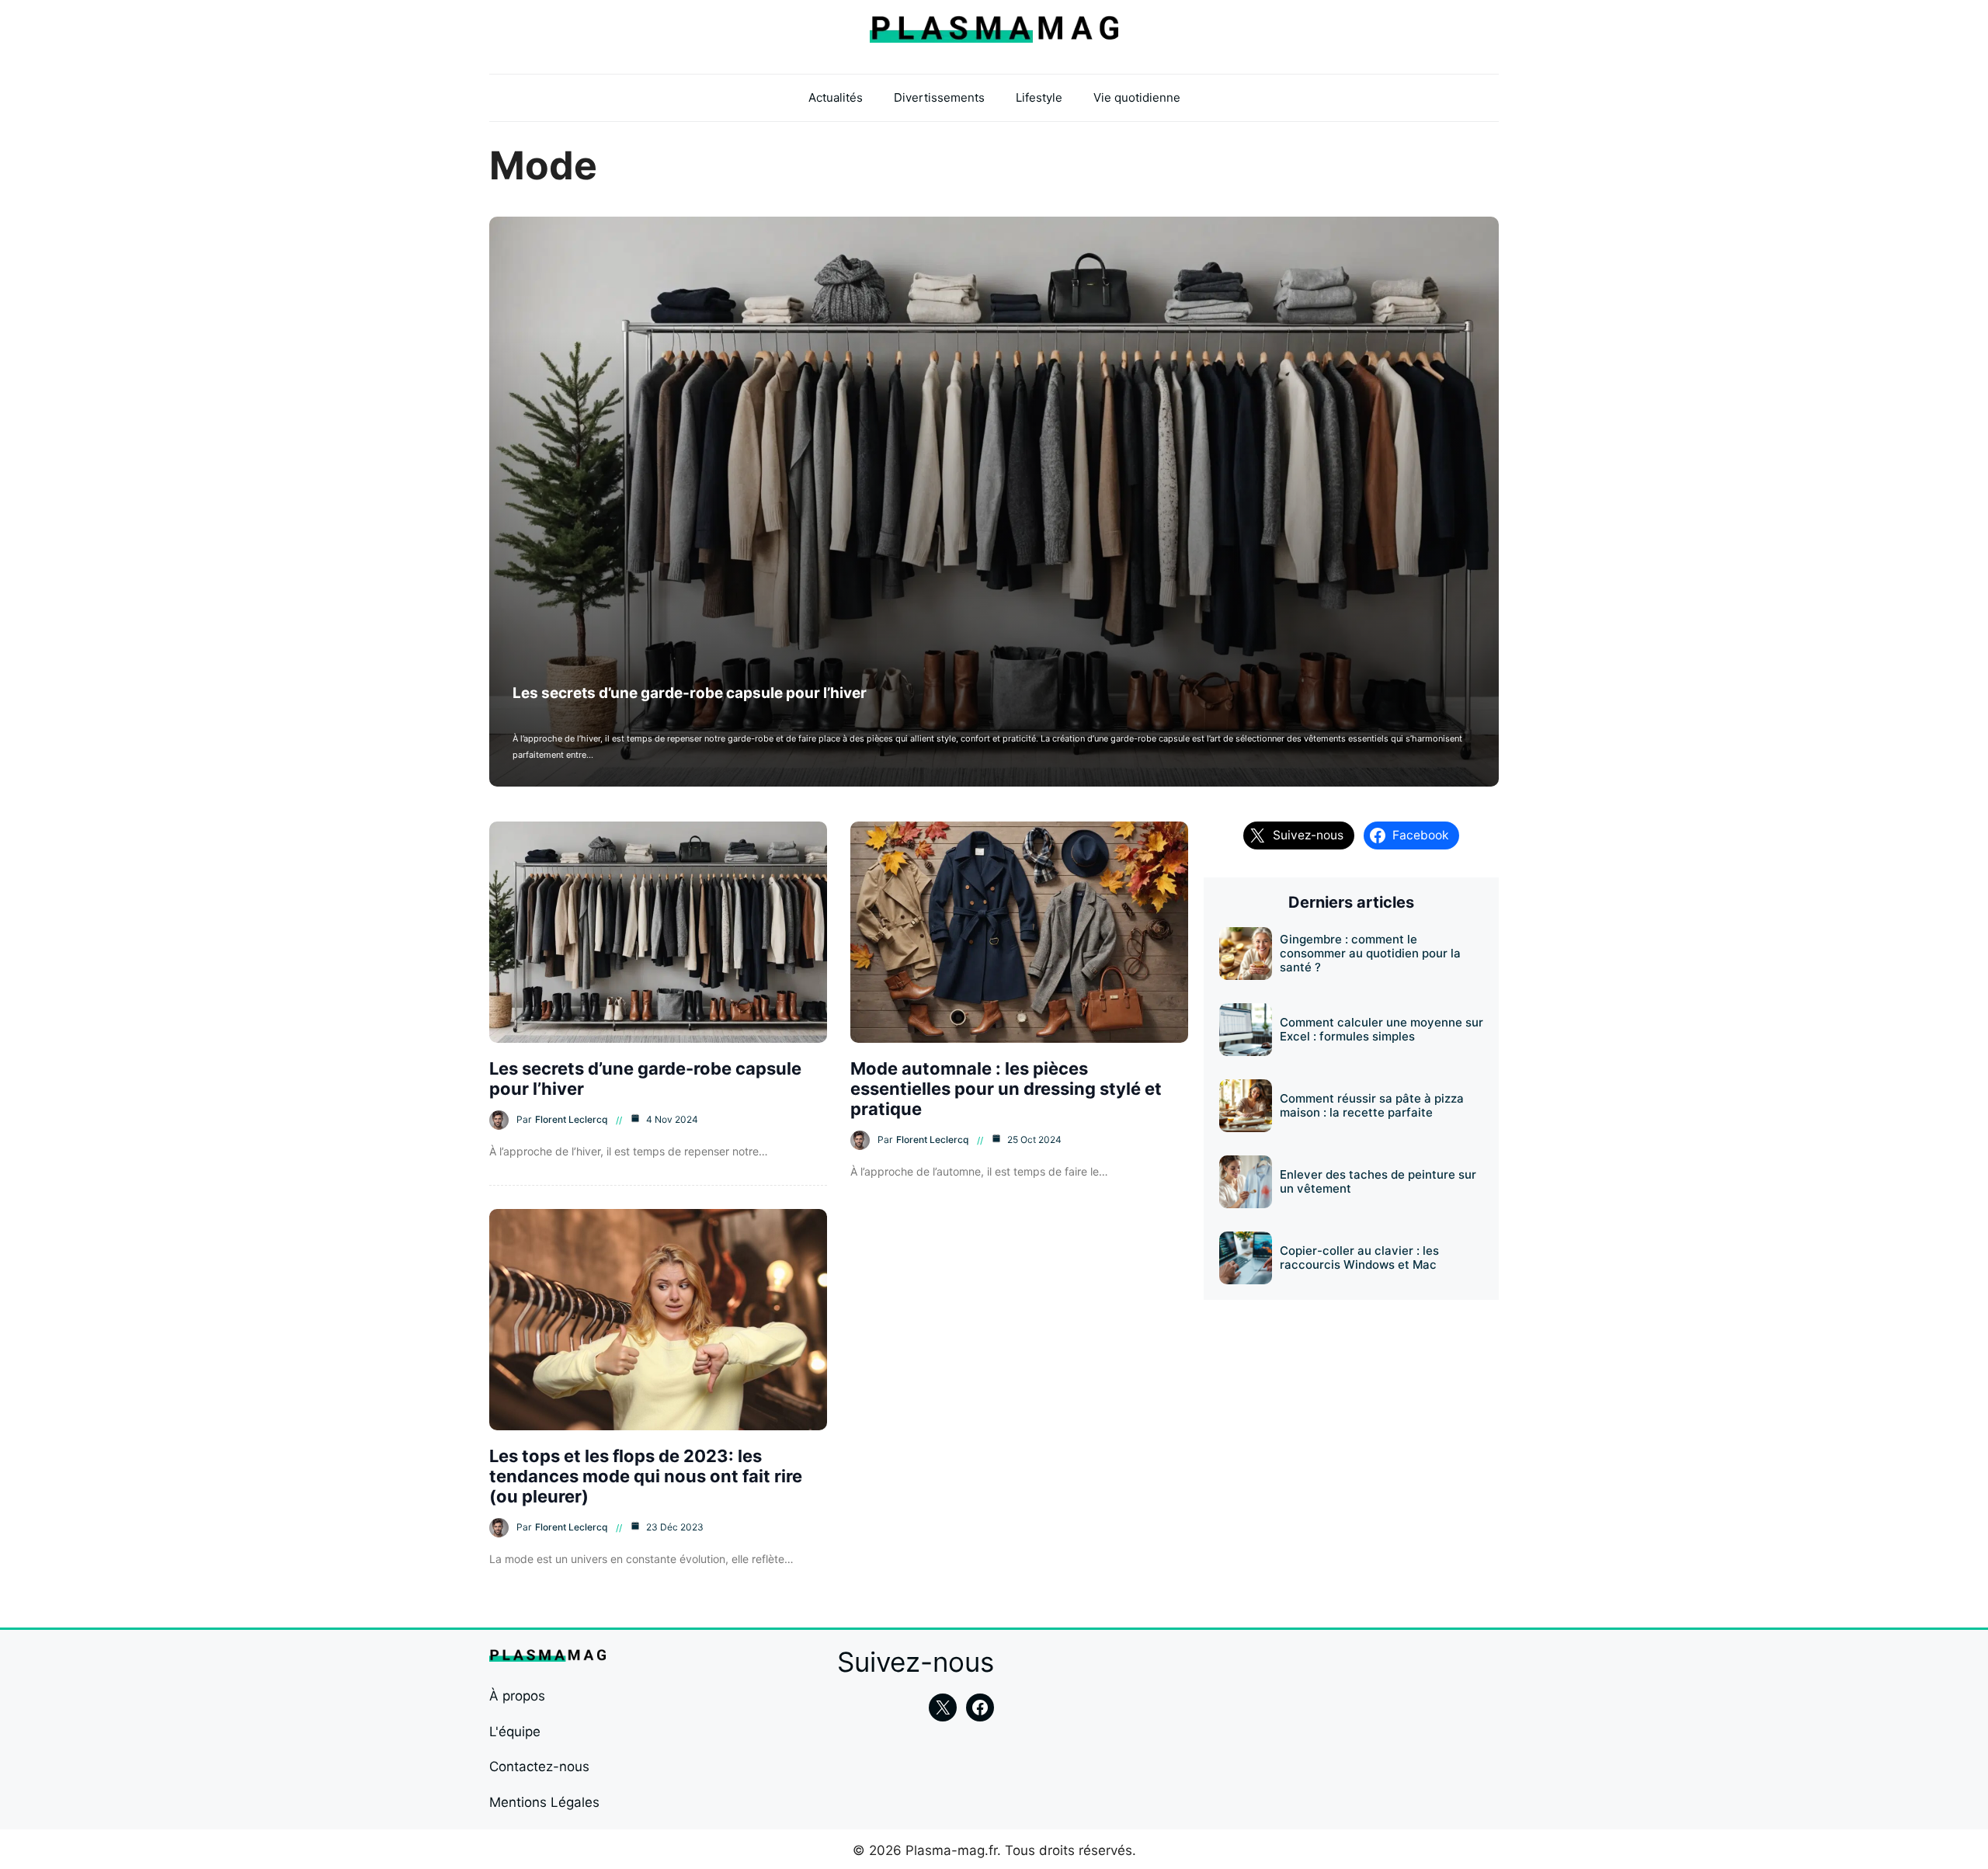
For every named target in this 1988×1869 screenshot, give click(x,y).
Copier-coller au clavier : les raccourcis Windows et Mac (1359, 1258)
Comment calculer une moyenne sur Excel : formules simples (1382, 1029)
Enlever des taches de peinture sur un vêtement (1378, 1181)
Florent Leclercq (571, 1119)
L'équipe (515, 1732)
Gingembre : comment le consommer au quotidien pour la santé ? (1370, 953)
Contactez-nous (539, 1767)
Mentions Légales (544, 1802)
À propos (517, 1696)
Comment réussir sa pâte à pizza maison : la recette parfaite (1372, 1105)
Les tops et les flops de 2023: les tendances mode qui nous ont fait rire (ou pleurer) (646, 1476)
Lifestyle (1039, 97)
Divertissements (939, 97)
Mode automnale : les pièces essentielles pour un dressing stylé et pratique (1006, 1089)
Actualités (836, 97)
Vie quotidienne (1137, 97)
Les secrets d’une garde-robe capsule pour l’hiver (690, 693)
